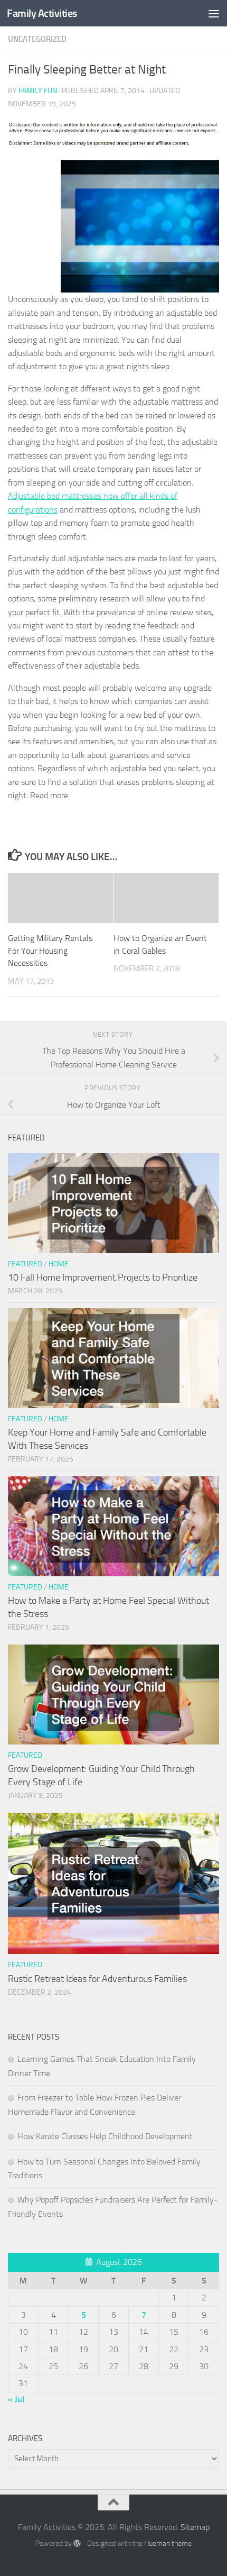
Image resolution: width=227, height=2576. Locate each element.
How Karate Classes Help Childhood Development (105, 2136)
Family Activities (42, 13)
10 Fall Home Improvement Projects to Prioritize (103, 1277)
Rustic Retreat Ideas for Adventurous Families (97, 1979)
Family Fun (38, 91)
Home (59, 1264)
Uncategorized (37, 39)
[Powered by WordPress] (77, 2543)
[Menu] (214, 13)
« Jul (16, 2399)
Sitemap (195, 2527)
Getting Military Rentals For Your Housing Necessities (50, 951)
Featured (25, 1264)
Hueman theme (168, 2543)
